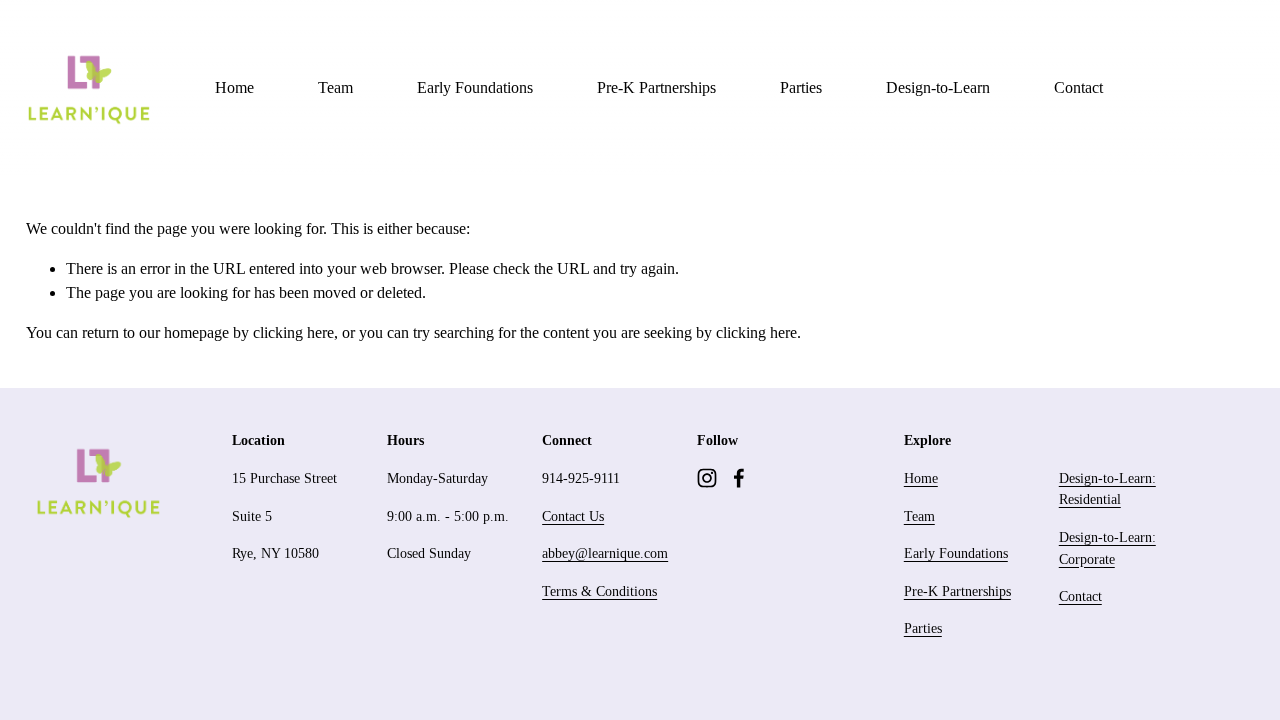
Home (234, 87)
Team (335, 87)
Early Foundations (475, 87)
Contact (1078, 87)
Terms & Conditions (599, 591)
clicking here (293, 332)
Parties (801, 87)
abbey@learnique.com (605, 553)
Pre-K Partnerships (656, 87)
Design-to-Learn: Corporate (1107, 548)
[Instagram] (707, 478)
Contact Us (573, 516)
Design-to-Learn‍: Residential (1107, 489)
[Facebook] (739, 478)
